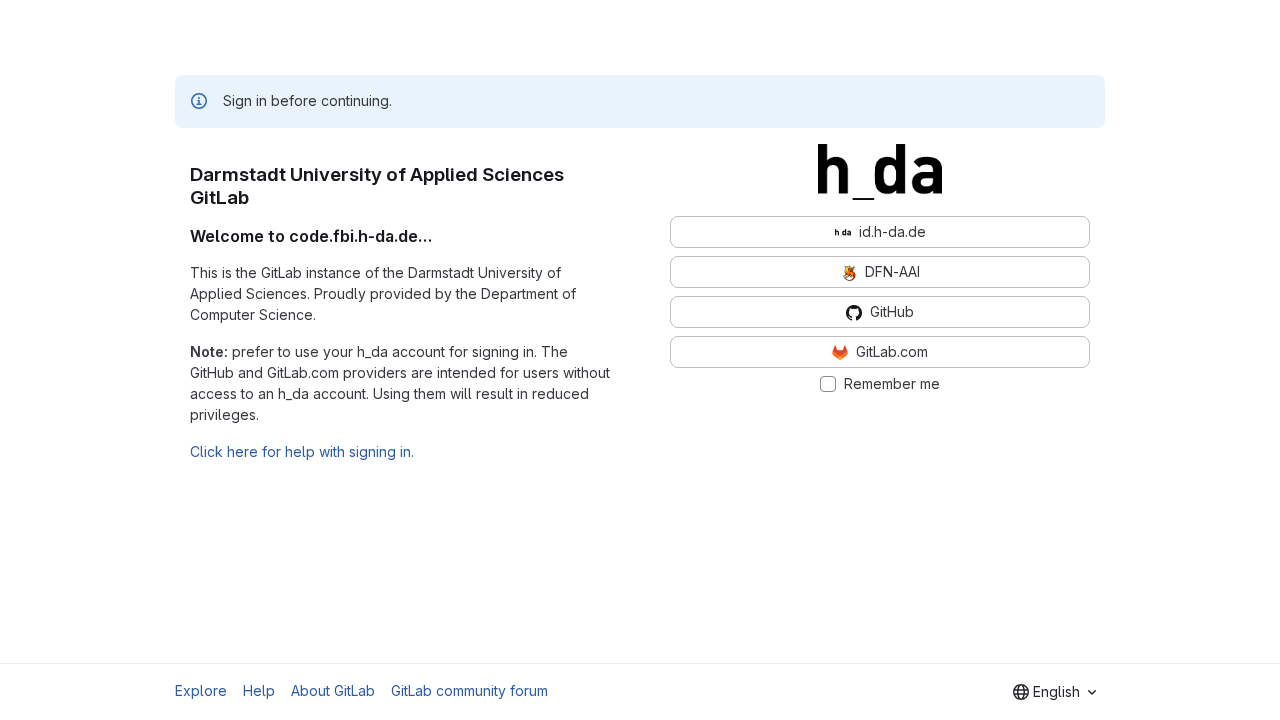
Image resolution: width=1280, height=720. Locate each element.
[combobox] (1054, 692)
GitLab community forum (469, 690)
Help (259, 690)
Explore (201, 690)
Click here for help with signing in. (302, 451)
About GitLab (333, 690)
